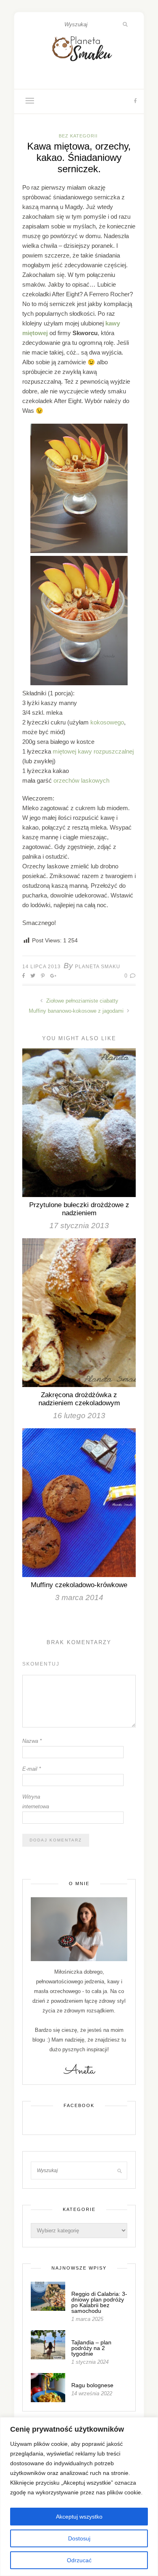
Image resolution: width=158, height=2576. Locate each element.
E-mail (32, 1769)
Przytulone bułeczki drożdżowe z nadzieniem (79, 1209)
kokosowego (107, 722)
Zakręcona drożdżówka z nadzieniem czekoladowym (79, 1399)
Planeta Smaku (98, 967)
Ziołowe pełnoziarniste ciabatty (81, 1001)
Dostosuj (79, 2538)
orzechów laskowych (81, 780)
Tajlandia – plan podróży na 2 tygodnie (91, 2348)
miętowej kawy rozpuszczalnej (93, 751)
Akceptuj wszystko (79, 2517)
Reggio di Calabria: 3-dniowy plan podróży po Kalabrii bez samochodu (99, 2302)
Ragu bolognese (92, 2385)
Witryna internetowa (36, 1802)
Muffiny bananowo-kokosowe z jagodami (77, 1011)
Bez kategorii (78, 136)
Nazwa (32, 1741)
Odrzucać (79, 2560)
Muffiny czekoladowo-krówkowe (79, 1585)
